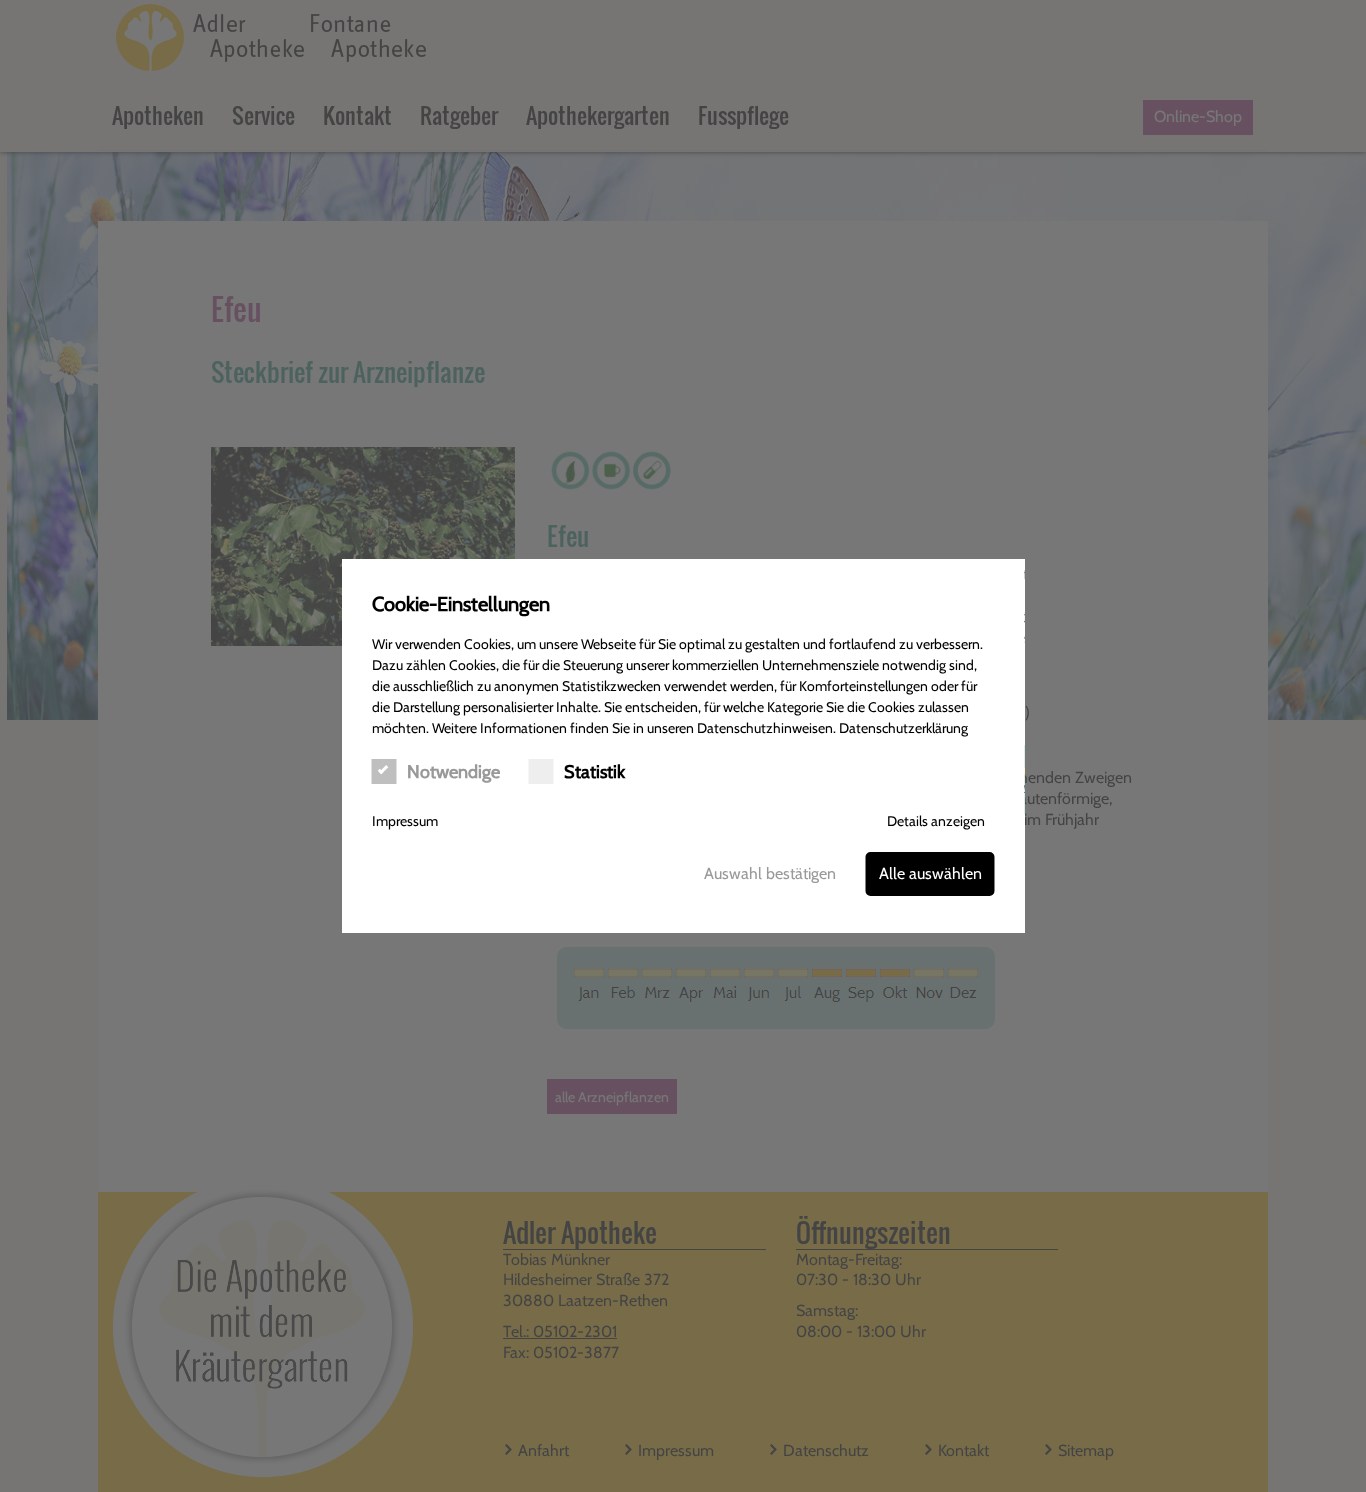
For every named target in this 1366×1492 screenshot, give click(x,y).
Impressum (405, 821)
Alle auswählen (930, 873)
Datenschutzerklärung (903, 728)
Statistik (594, 772)
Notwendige (453, 772)
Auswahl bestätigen (770, 873)
